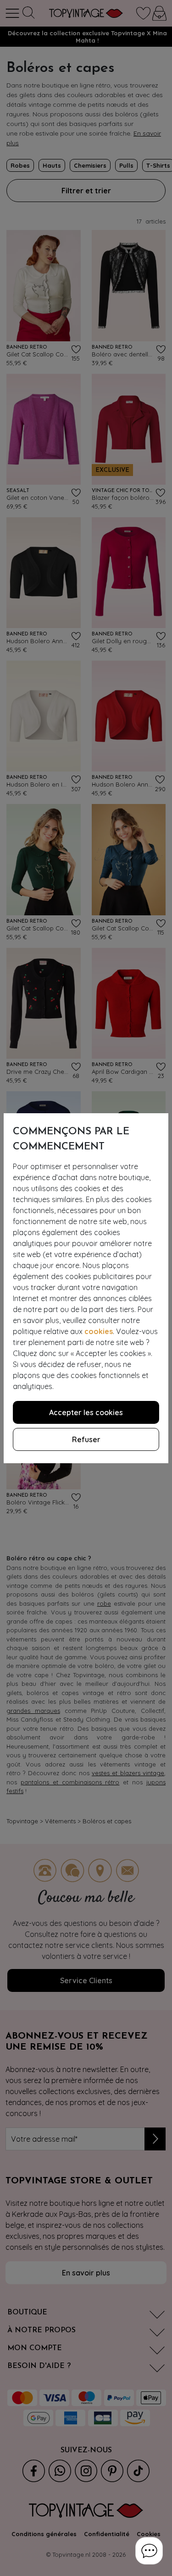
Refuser (86, 1439)
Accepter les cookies (86, 1412)
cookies (99, 1331)
